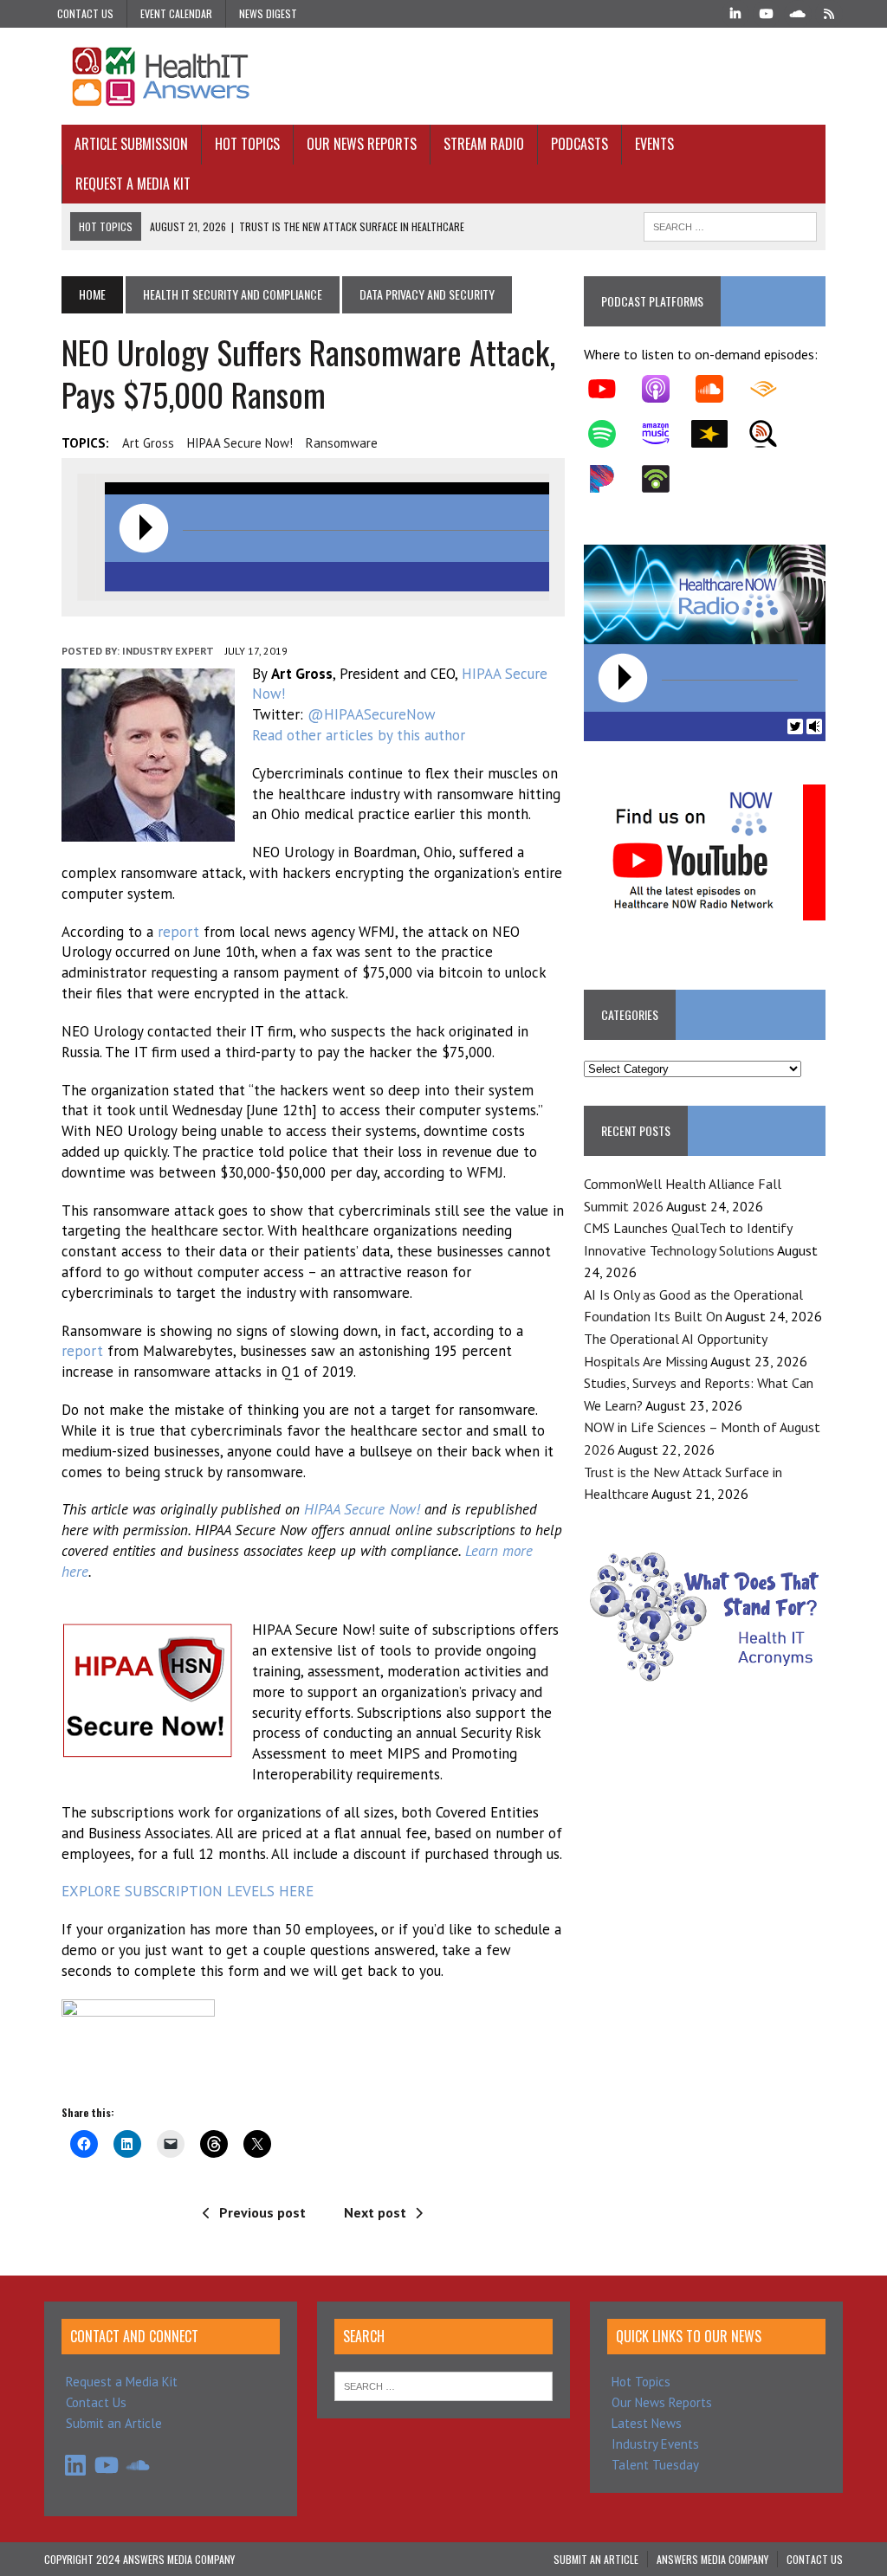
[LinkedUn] (735, 12)
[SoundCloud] (798, 12)
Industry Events (655, 2444)
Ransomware (342, 443)
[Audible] (772, 389)
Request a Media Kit (133, 184)
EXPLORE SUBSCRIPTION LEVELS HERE (188, 1891)
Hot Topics (247, 144)
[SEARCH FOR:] (730, 224)
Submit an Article (114, 2423)
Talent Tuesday (655, 2465)
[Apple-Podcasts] (664, 389)
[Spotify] (611, 434)
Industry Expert (168, 651)
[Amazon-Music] (664, 434)
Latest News (647, 2423)
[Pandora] (611, 479)
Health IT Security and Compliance (233, 294)
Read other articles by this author (359, 735)
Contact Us (85, 13)
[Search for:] (443, 2385)
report (178, 932)
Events (654, 144)
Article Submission (131, 144)
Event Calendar (176, 13)
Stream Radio (484, 144)
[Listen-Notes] (772, 434)
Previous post (262, 2212)
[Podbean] (664, 479)
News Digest (268, 13)
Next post (375, 2212)
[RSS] (829, 12)
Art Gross (148, 443)
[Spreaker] (718, 434)
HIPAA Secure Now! (240, 443)
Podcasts (579, 144)
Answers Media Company (712, 2559)
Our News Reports (362, 144)
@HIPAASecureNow (372, 714)
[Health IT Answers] (443, 76)
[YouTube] (767, 12)
